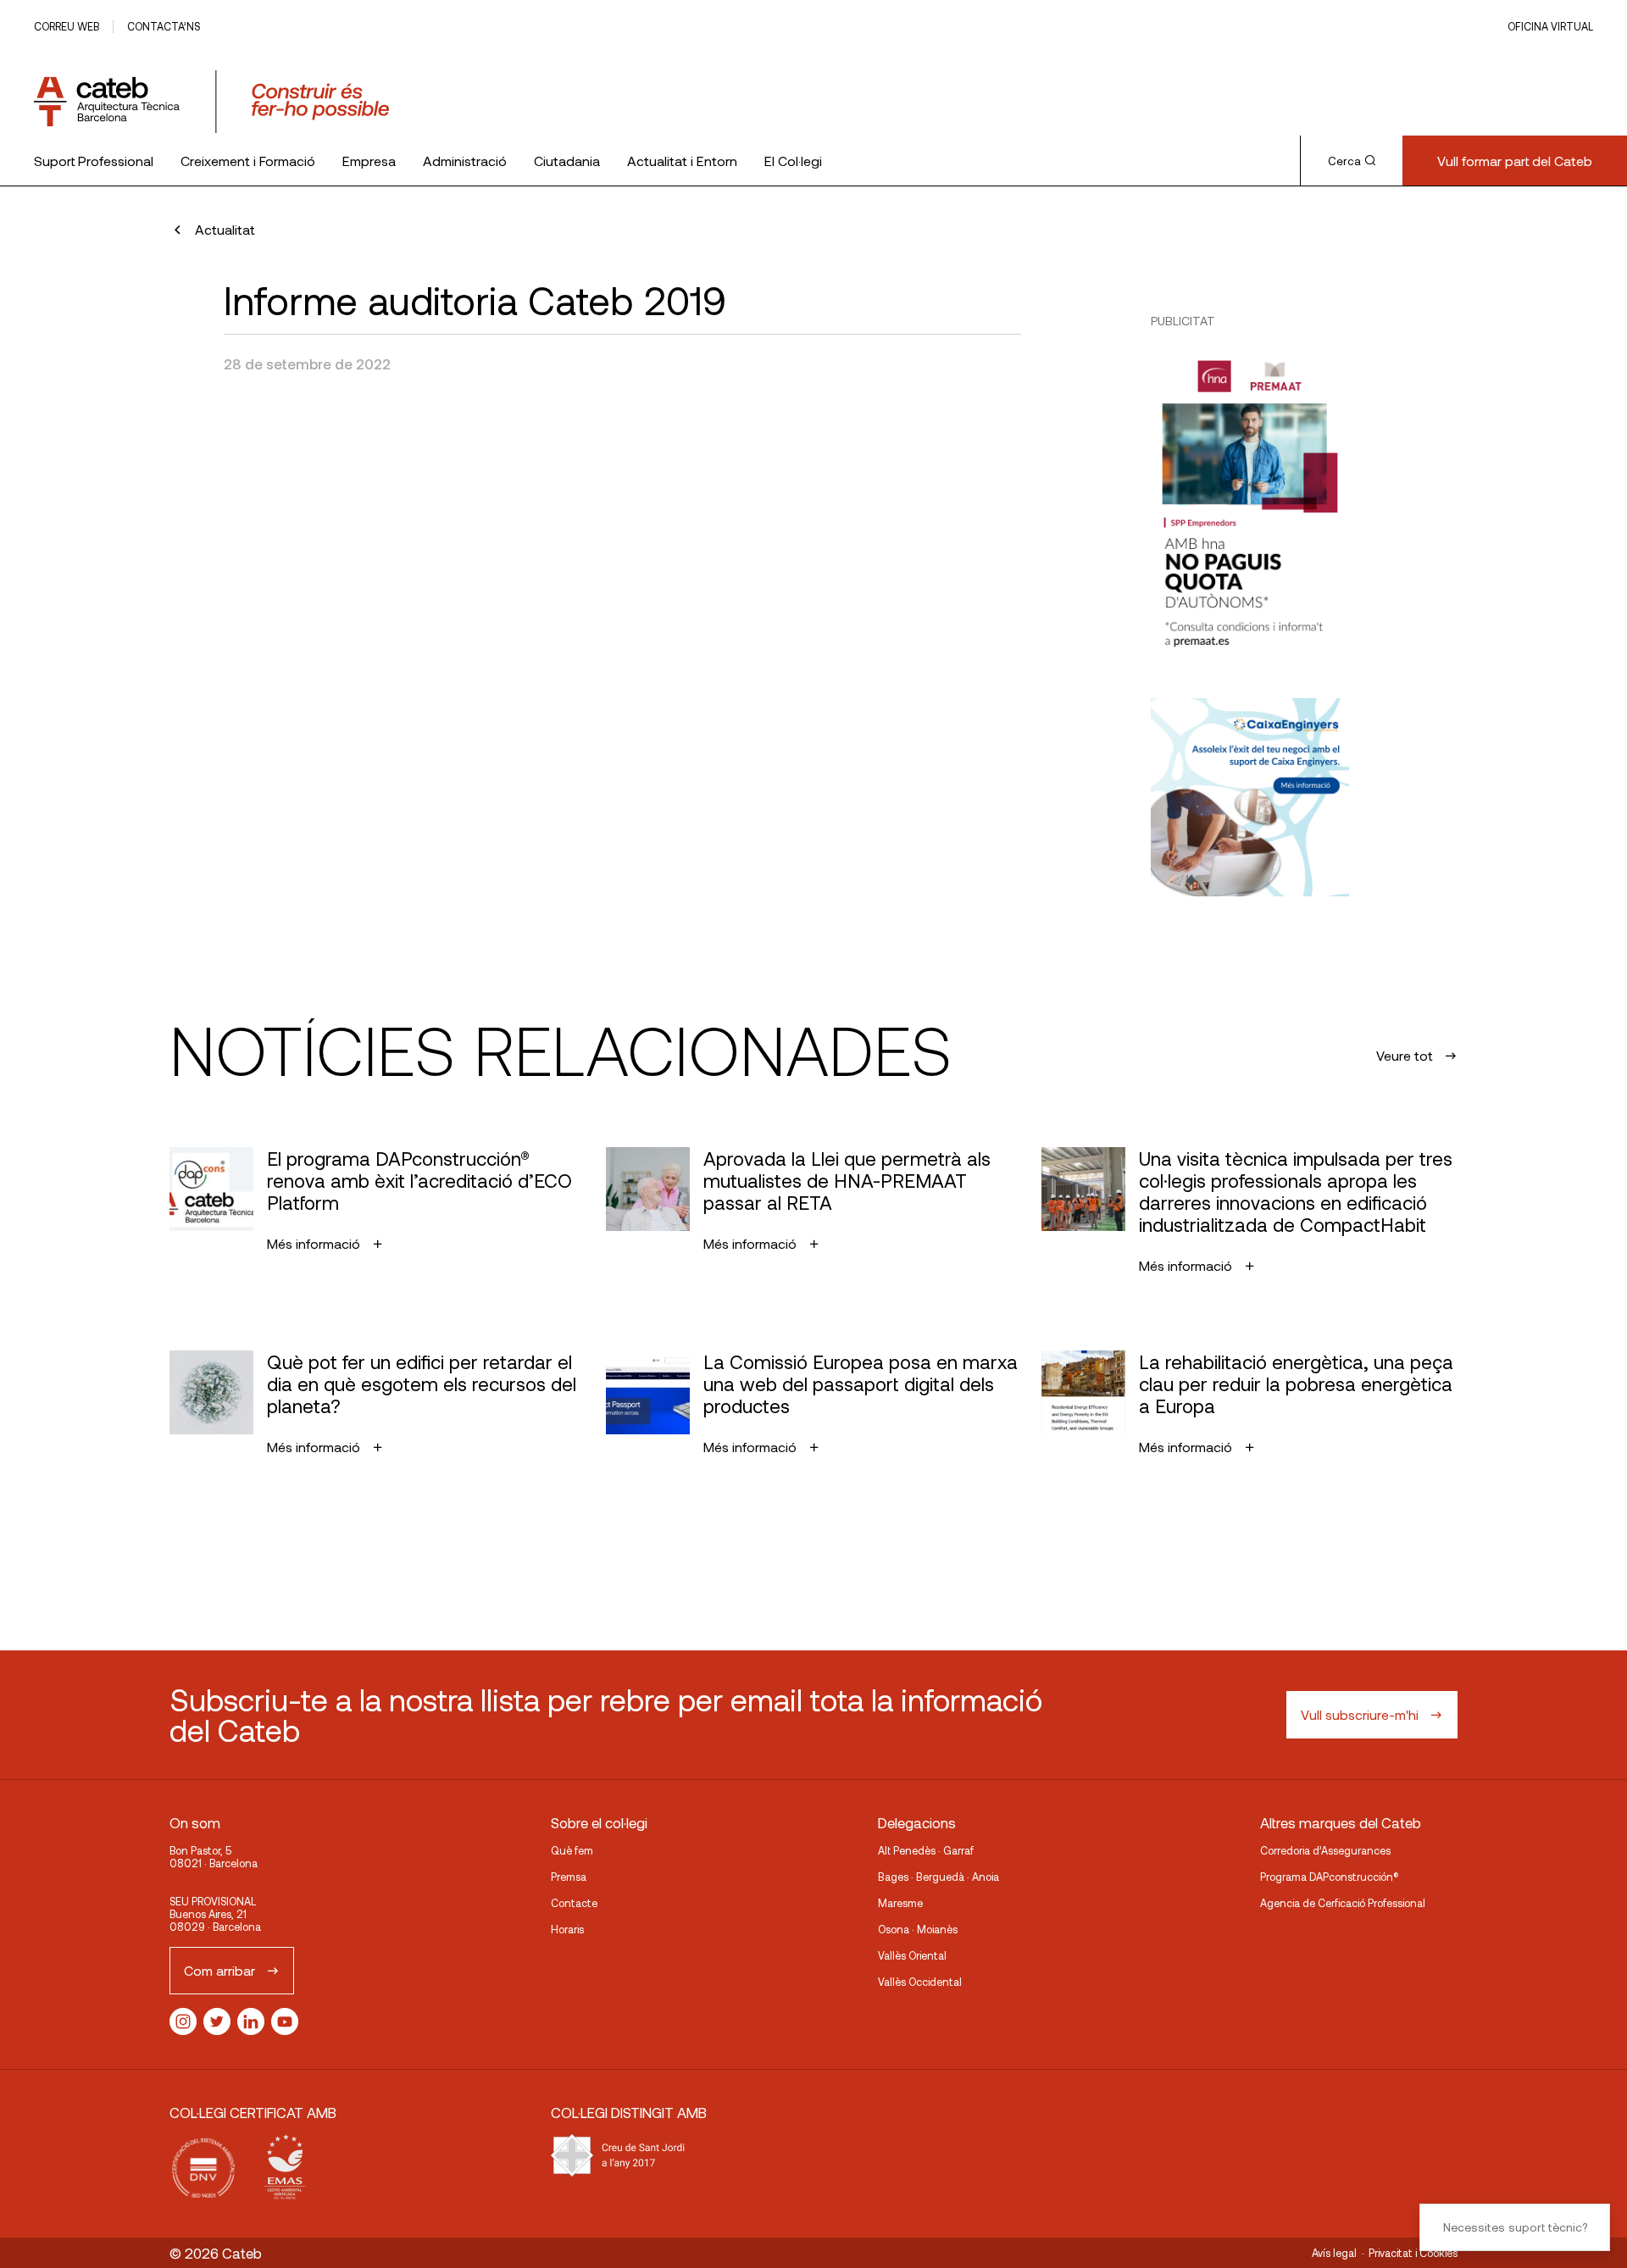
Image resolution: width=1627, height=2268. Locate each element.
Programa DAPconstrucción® (1330, 1877)
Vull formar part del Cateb (1515, 161)
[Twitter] (217, 2021)
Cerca (1344, 161)
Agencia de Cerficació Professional (1343, 1903)
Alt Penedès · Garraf (926, 1850)
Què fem (572, 1850)
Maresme (900, 1903)
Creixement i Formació (248, 161)
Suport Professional (94, 161)
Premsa (569, 1877)
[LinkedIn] (251, 2021)
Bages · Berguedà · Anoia (938, 1877)
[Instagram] (183, 2021)
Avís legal (1334, 2253)
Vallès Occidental (920, 1982)
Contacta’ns (164, 26)
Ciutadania (567, 161)
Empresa (369, 161)
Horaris (567, 1929)
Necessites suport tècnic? (1515, 2227)
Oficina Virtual (1550, 26)
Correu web (67, 26)
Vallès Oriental (912, 1955)
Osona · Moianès (918, 1929)
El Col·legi (793, 161)
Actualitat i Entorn (682, 161)
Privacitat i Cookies (1413, 2253)
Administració (465, 161)
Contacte (574, 1903)
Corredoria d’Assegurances (1325, 1850)
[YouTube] (285, 2021)
